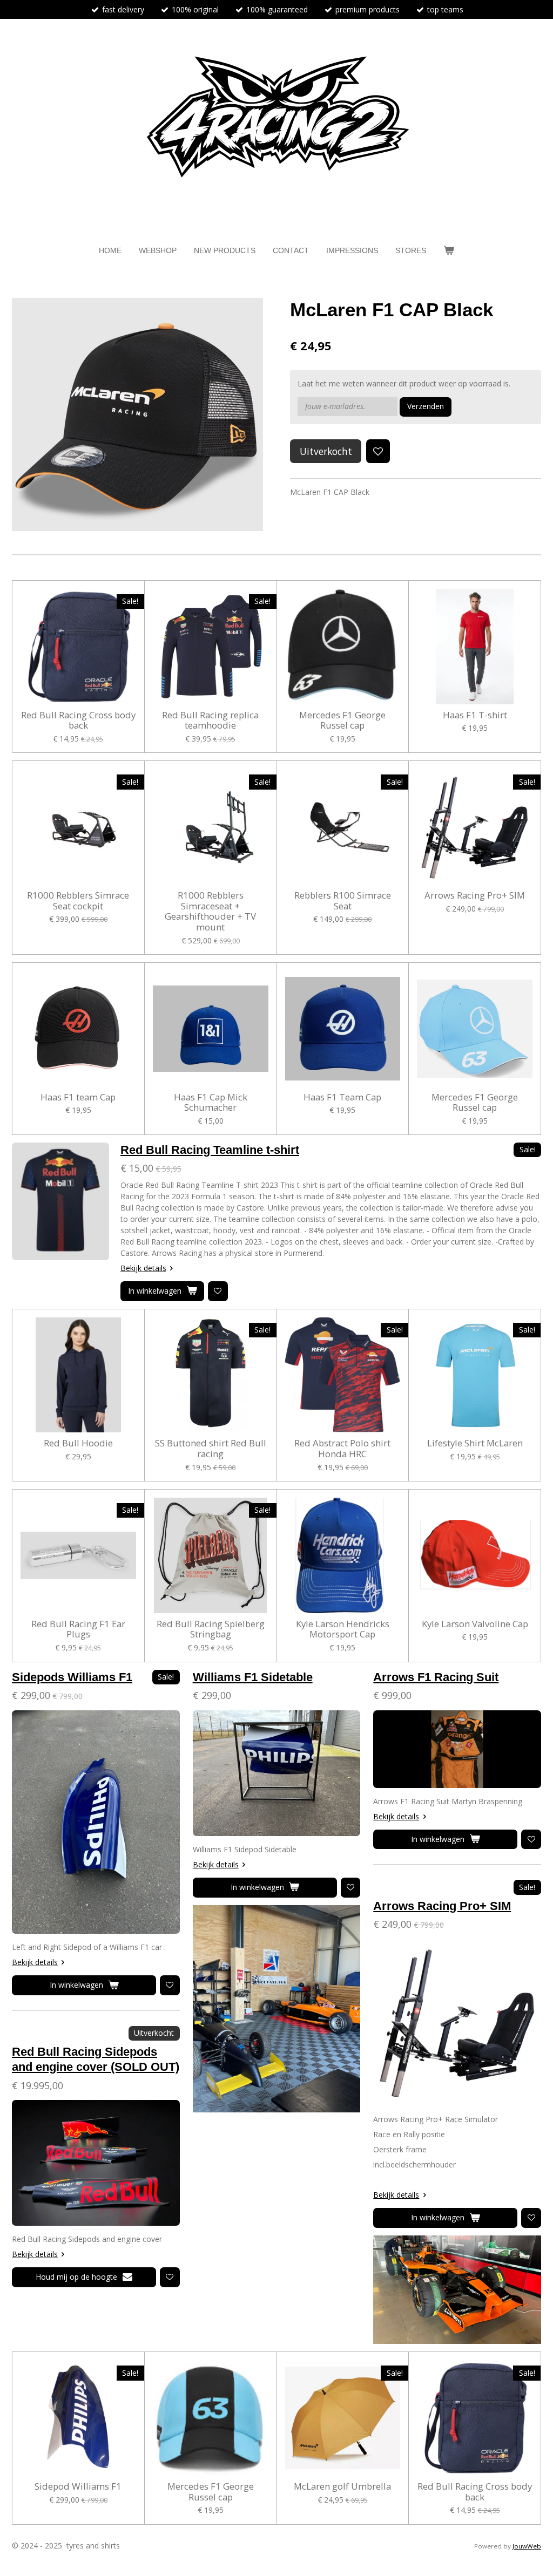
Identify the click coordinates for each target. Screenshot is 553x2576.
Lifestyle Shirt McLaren (475, 1443)
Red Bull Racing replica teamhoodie (210, 720)
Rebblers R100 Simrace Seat (343, 900)
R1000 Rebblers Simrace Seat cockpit (78, 900)
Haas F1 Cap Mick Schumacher (211, 1102)
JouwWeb (527, 2546)
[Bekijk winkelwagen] (449, 251)
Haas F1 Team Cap (342, 1097)
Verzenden (426, 406)
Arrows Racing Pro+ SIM (475, 895)
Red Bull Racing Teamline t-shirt (210, 1150)
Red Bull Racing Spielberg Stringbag (211, 1629)
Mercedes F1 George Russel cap (342, 720)
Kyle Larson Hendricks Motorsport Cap (343, 1629)
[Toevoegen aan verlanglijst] (378, 451)
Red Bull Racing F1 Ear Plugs (78, 1629)
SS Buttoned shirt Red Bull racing (211, 1448)
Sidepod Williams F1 (78, 2486)
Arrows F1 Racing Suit (436, 1677)
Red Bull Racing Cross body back (78, 720)
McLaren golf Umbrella (342, 2486)
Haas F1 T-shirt (475, 715)
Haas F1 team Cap (78, 1097)
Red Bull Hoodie (78, 1443)
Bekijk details (143, 1268)
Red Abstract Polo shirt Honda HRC (342, 1448)
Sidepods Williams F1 (72, 1677)
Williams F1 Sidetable (253, 1677)
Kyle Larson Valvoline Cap (475, 1624)
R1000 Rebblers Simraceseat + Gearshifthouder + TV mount (210, 911)
